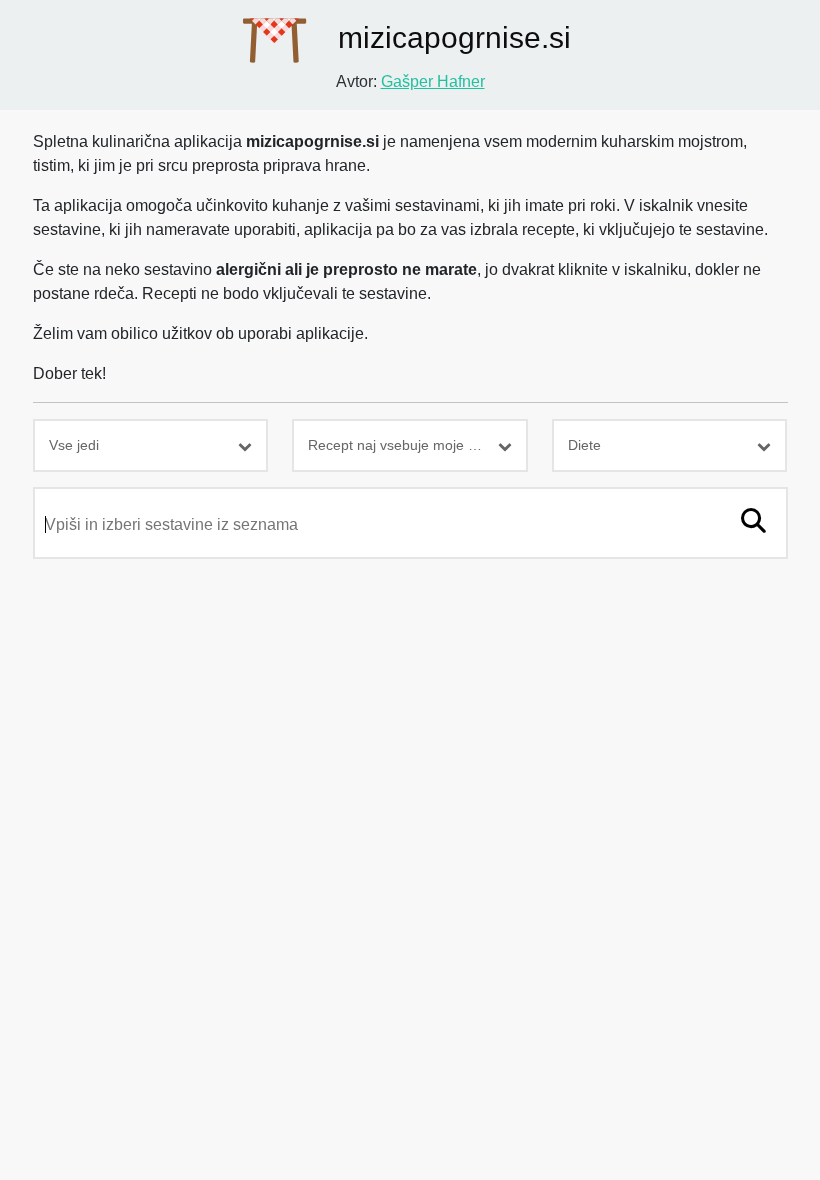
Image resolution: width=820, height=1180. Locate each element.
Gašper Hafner (433, 81)
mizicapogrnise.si (450, 37)
